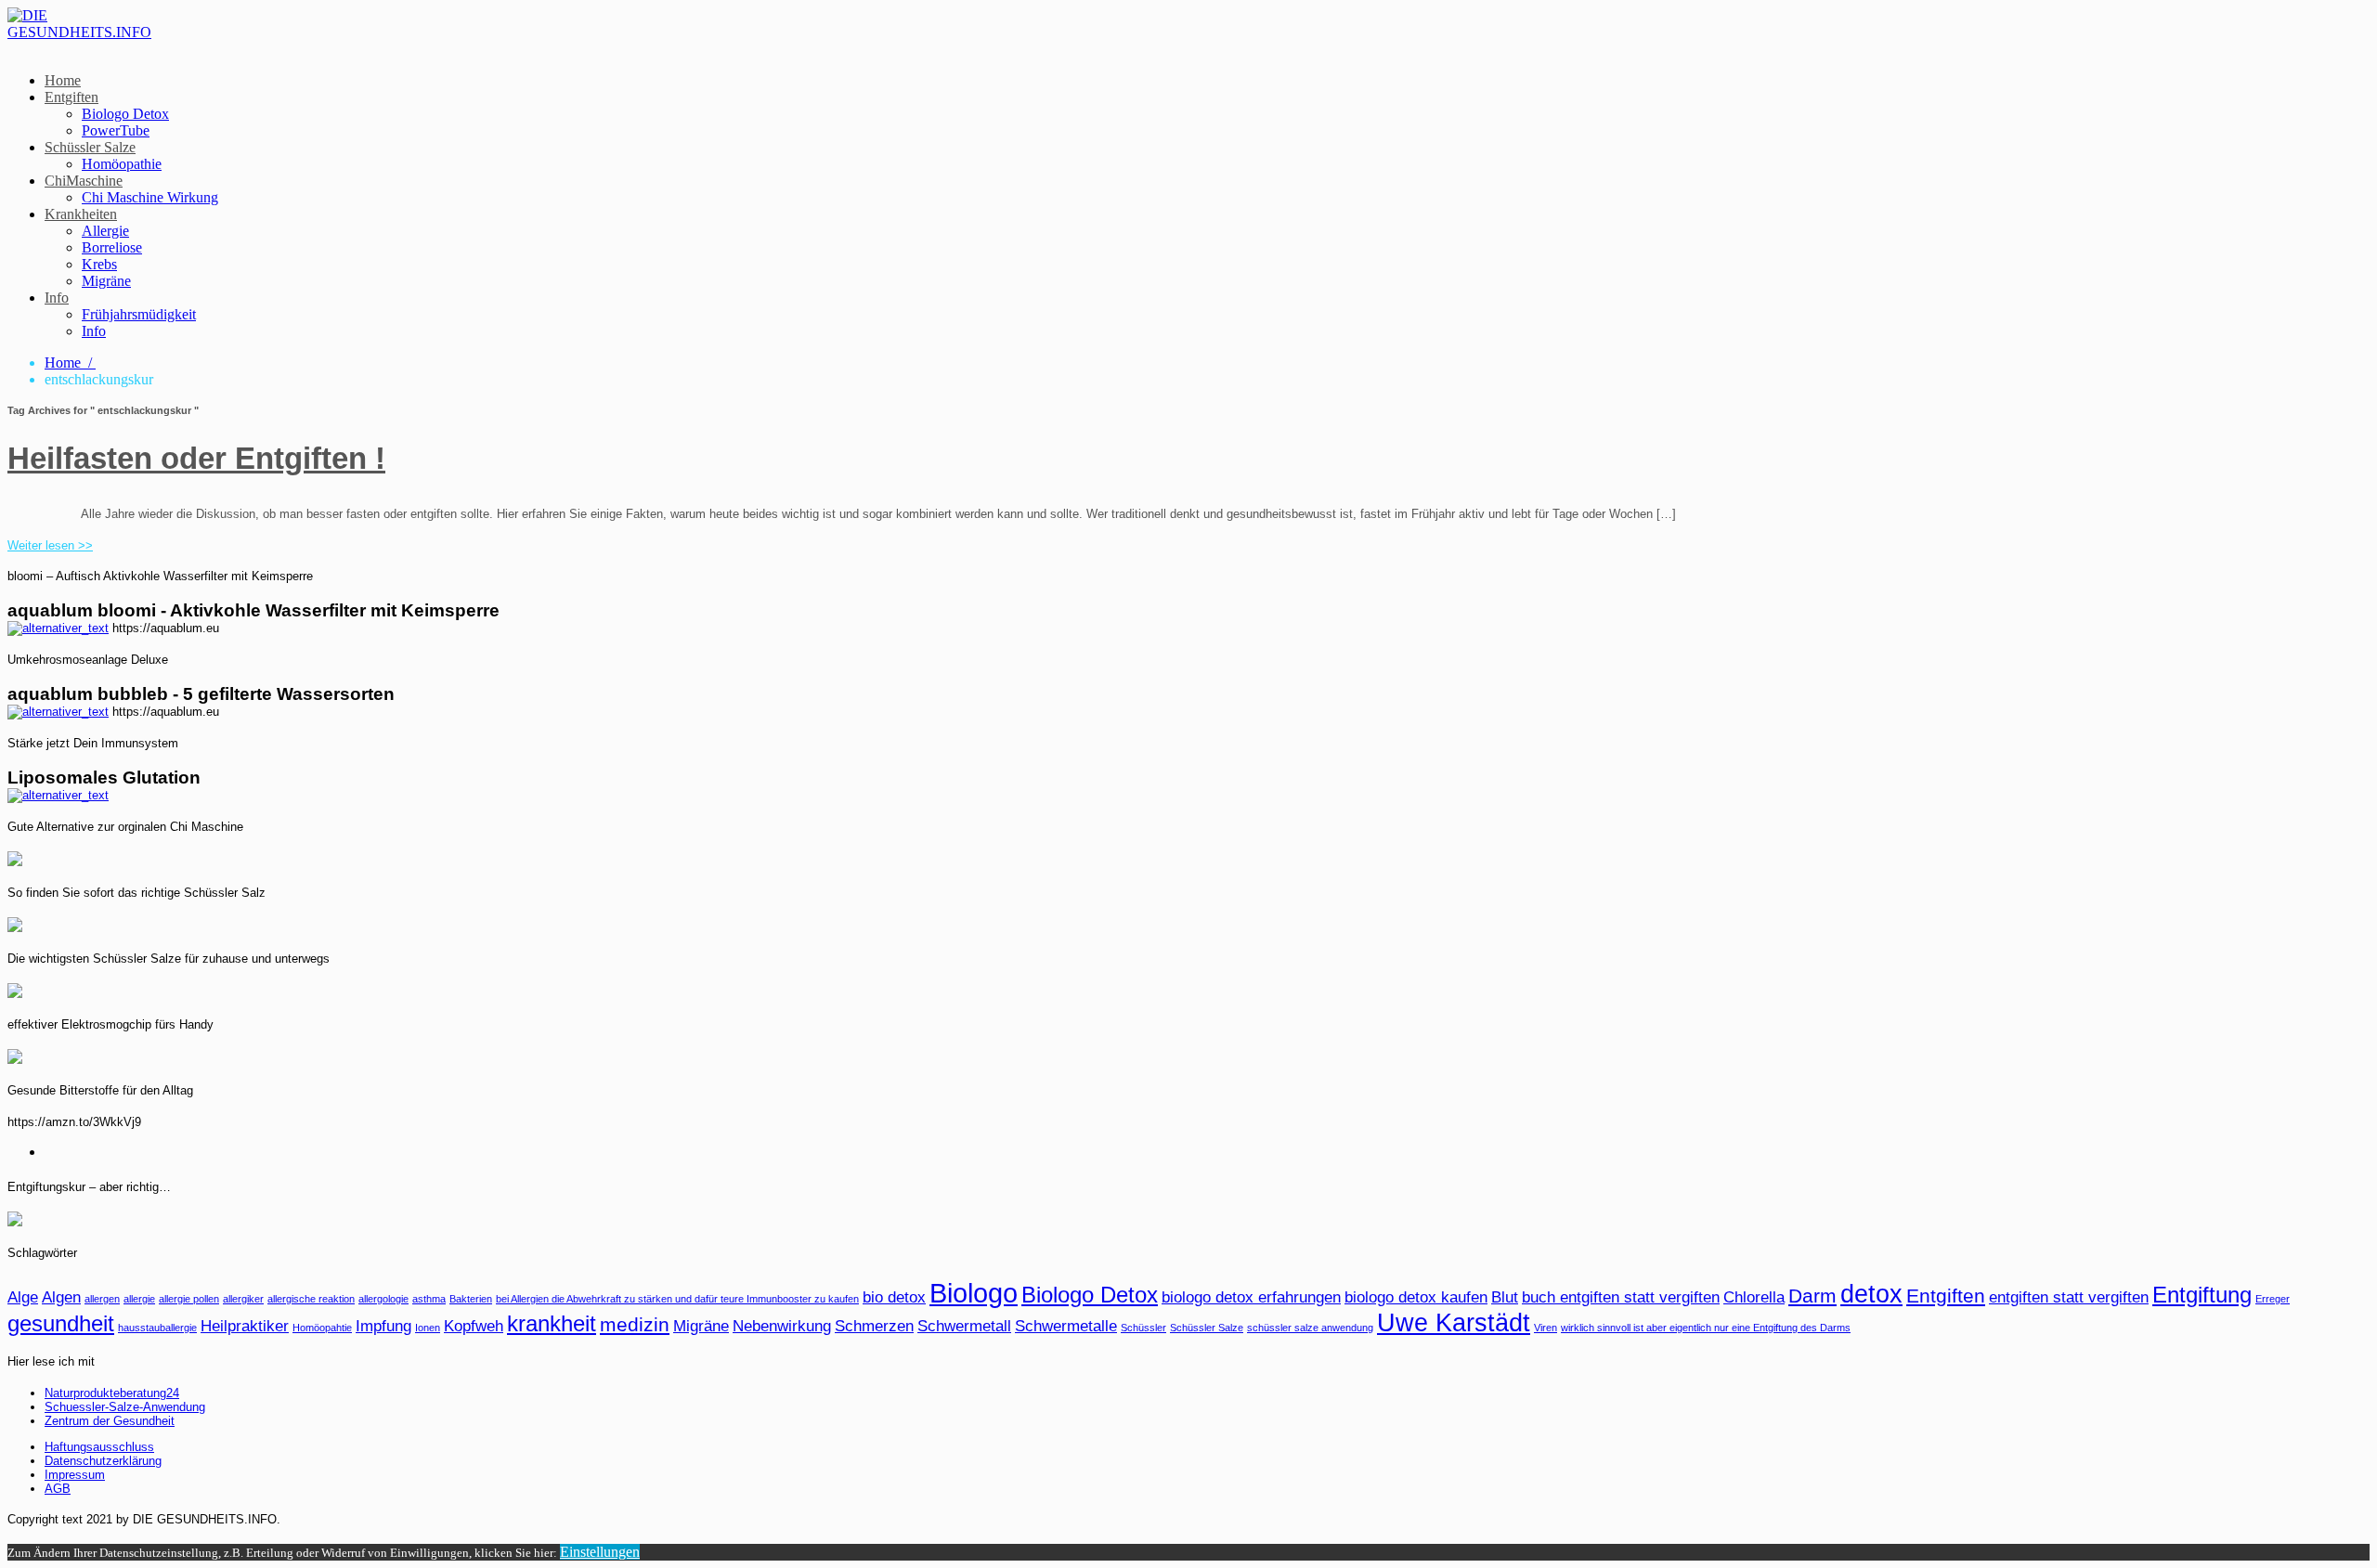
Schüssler (1143, 1328)
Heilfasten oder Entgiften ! (196, 458)
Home (63, 80)
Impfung (383, 1326)
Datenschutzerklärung (103, 1461)
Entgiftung (2202, 1295)
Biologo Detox (125, 114)
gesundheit (61, 1323)
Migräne (106, 281)
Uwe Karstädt (1454, 1323)
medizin (635, 1324)
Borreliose (112, 247)
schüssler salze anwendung (1310, 1328)
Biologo (974, 1293)
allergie (139, 1299)
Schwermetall (964, 1326)
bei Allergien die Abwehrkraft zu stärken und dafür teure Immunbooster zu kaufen (677, 1299)
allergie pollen (189, 1299)
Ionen (428, 1328)
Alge (23, 1297)
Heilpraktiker (245, 1326)
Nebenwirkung (782, 1326)
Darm (1812, 1296)
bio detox (894, 1297)
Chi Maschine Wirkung (150, 197)
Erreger (2273, 1299)
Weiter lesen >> (50, 545)
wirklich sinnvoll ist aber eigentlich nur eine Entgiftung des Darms (1706, 1328)
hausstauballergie (157, 1328)
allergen (102, 1299)
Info (57, 298)
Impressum (75, 1475)
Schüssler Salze (90, 147)
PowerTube (116, 130)
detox (1871, 1294)
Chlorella (1754, 1297)
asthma (429, 1299)
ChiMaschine (84, 181)
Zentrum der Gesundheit (110, 1421)
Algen (61, 1297)
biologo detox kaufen (1416, 1297)
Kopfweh (474, 1326)
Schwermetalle (1066, 1326)
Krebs (99, 264)
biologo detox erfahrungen (1251, 1297)
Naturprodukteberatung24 (112, 1393)
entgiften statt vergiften (2069, 1297)
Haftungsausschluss (99, 1447)
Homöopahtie (322, 1328)
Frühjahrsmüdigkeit (139, 314)
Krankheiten (81, 214)
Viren (1546, 1328)
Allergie (105, 231)
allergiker (243, 1299)
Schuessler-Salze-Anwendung (125, 1407)
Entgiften (71, 97)
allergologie (383, 1299)
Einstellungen (600, 1552)
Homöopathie (122, 164)
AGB (58, 1489)
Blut (1505, 1297)
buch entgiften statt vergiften (1621, 1297)
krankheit (552, 1323)
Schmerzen (874, 1326)
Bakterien (471, 1299)
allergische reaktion (311, 1299)
